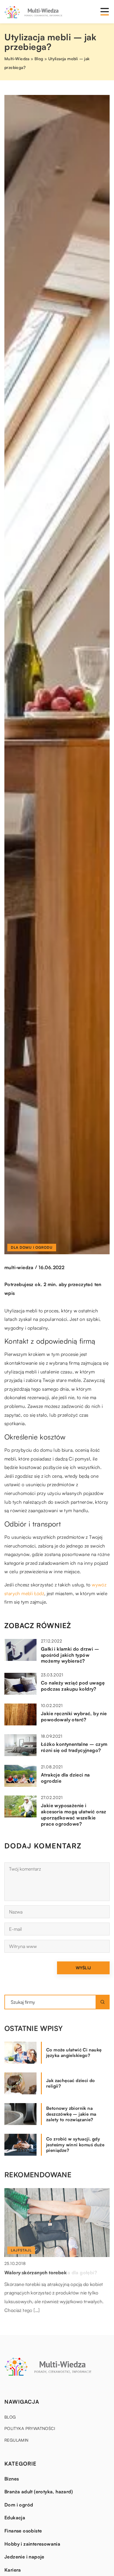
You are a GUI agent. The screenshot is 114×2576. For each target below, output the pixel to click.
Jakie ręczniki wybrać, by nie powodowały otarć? (74, 1717)
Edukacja (15, 2518)
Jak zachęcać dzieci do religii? (71, 2083)
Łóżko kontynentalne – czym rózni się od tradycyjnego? (74, 1747)
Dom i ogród (19, 2505)
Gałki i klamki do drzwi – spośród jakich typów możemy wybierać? (70, 1655)
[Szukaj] (103, 2002)
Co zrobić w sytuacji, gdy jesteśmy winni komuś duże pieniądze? (75, 2145)
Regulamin (17, 2440)
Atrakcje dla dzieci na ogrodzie (65, 1778)
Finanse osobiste (23, 2531)
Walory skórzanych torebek (36, 2273)
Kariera (13, 2570)
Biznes (12, 2479)
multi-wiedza (19, 1267)
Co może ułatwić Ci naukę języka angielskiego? (74, 2053)
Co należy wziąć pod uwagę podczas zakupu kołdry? (73, 1686)
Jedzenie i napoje (24, 2557)
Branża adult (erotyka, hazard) (39, 2492)
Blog (10, 2417)
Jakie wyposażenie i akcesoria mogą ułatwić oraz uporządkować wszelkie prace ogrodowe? (74, 1815)
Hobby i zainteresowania (32, 2544)
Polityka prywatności (30, 2428)
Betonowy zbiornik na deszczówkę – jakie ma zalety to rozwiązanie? (71, 2114)
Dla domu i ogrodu (32, 1247)
